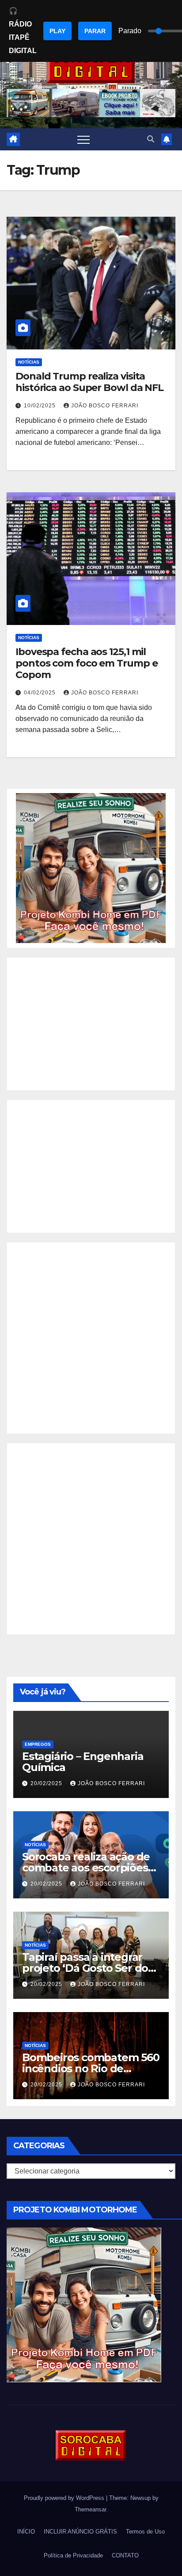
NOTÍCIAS (29, 362)
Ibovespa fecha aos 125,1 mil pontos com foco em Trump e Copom (86, 663)
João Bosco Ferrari (105, 406)
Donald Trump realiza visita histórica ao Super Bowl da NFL (89, 382)
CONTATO (125, 2555)
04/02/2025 (41, 693)
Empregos (38, 1744)
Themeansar (90, 2509)
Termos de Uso (145, 2532)
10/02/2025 (41, 406)
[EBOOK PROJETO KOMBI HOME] (91, 868)
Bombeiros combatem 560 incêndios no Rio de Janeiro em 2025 (91, 2068)
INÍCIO (26, 2532)
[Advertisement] (91, 1024)
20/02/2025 (47, 1783)
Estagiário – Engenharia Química (83, 1762)
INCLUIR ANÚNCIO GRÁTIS (80, 2532)
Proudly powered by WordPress (65, 2498)
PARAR (95, 31)
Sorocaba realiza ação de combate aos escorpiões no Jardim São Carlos (86, 1868)
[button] (151, 139)
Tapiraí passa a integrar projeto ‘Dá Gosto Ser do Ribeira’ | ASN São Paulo (85, 1968)
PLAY (57, 31)
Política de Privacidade (73, 2555)
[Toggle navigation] (83, 139)
